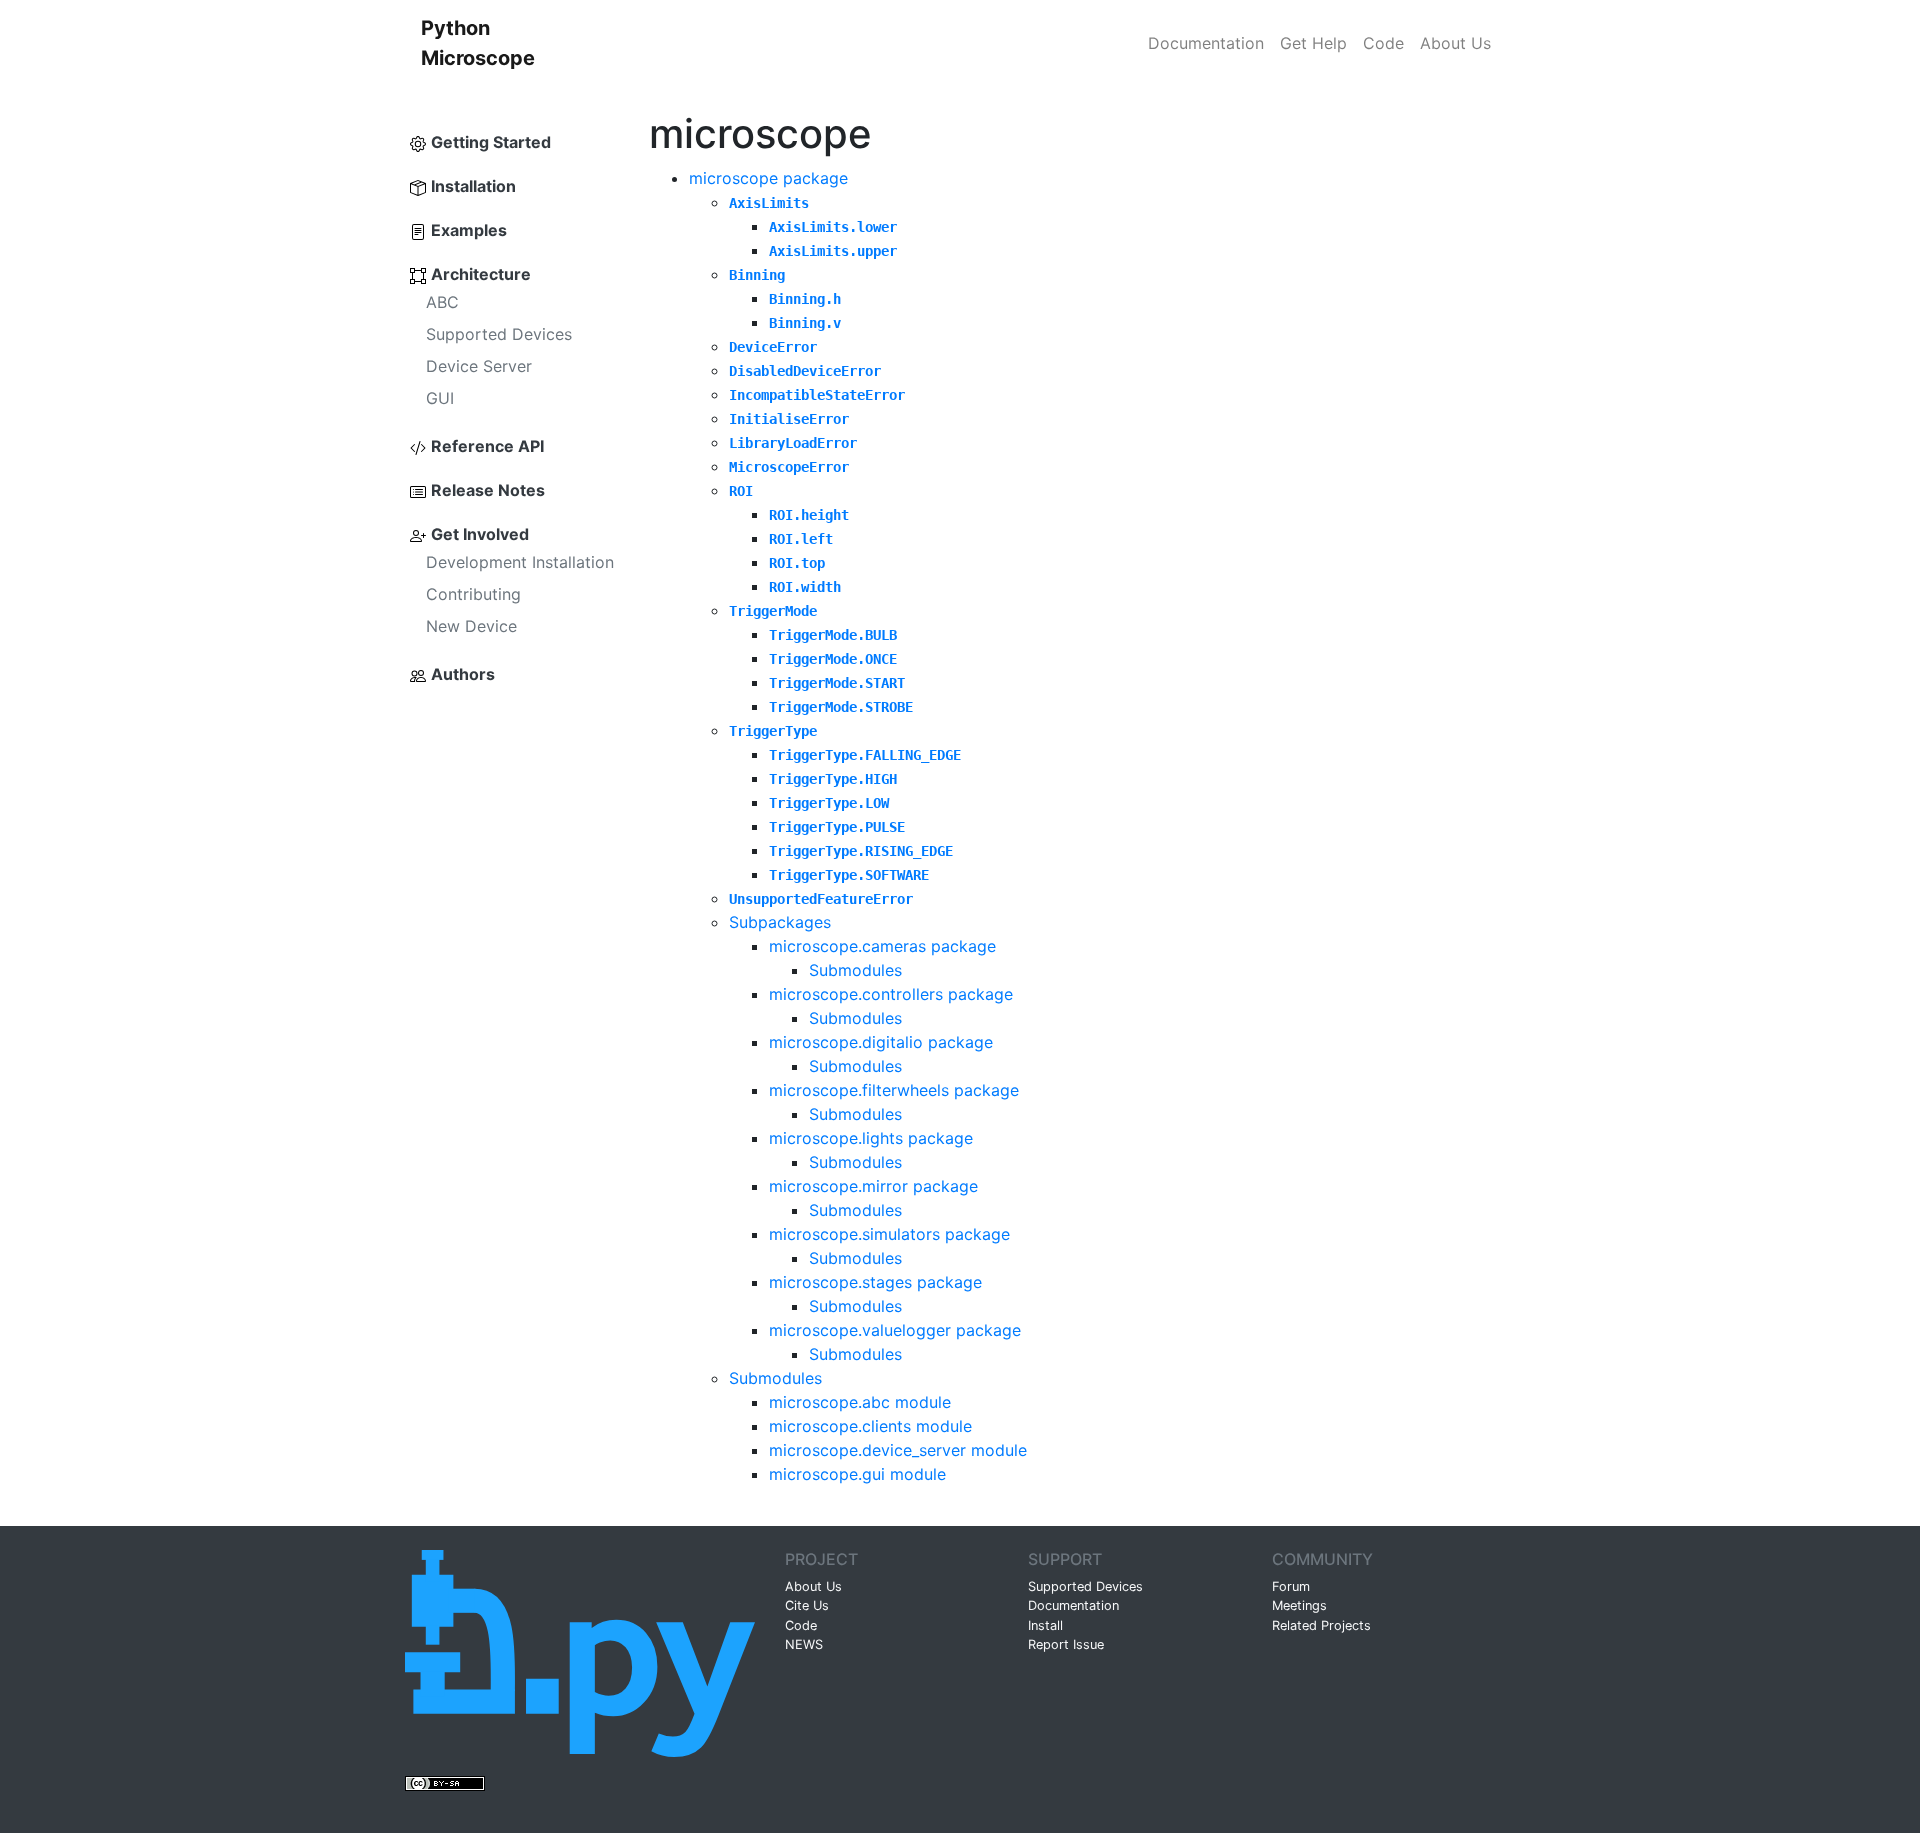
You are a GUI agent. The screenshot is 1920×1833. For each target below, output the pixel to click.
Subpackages (780, 922)
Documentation (1206, 43)
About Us (1455, 43)
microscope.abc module (860, 1402)
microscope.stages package (875, 1282)
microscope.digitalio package (881, 1042)
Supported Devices (1085, 1586)
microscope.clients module (870, 1426)
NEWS (804, 1644)
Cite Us (807, 1605)
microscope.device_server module (898, 1450)
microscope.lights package (871, 1138)
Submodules (855, 970)
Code (1383, 43)
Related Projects (1321, 1625)
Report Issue (1066, 1644)
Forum (1291, 1586)
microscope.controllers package (891, 994)
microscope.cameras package (882, 946)
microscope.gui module (857, 1474)
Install (1045, 1625)
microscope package (768, 178)
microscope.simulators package (889, 1234)
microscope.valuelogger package (895, 1330)
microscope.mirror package (873, 1186)
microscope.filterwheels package (894, 1090)
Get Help (1313, 43)
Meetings (1299, 1605)
